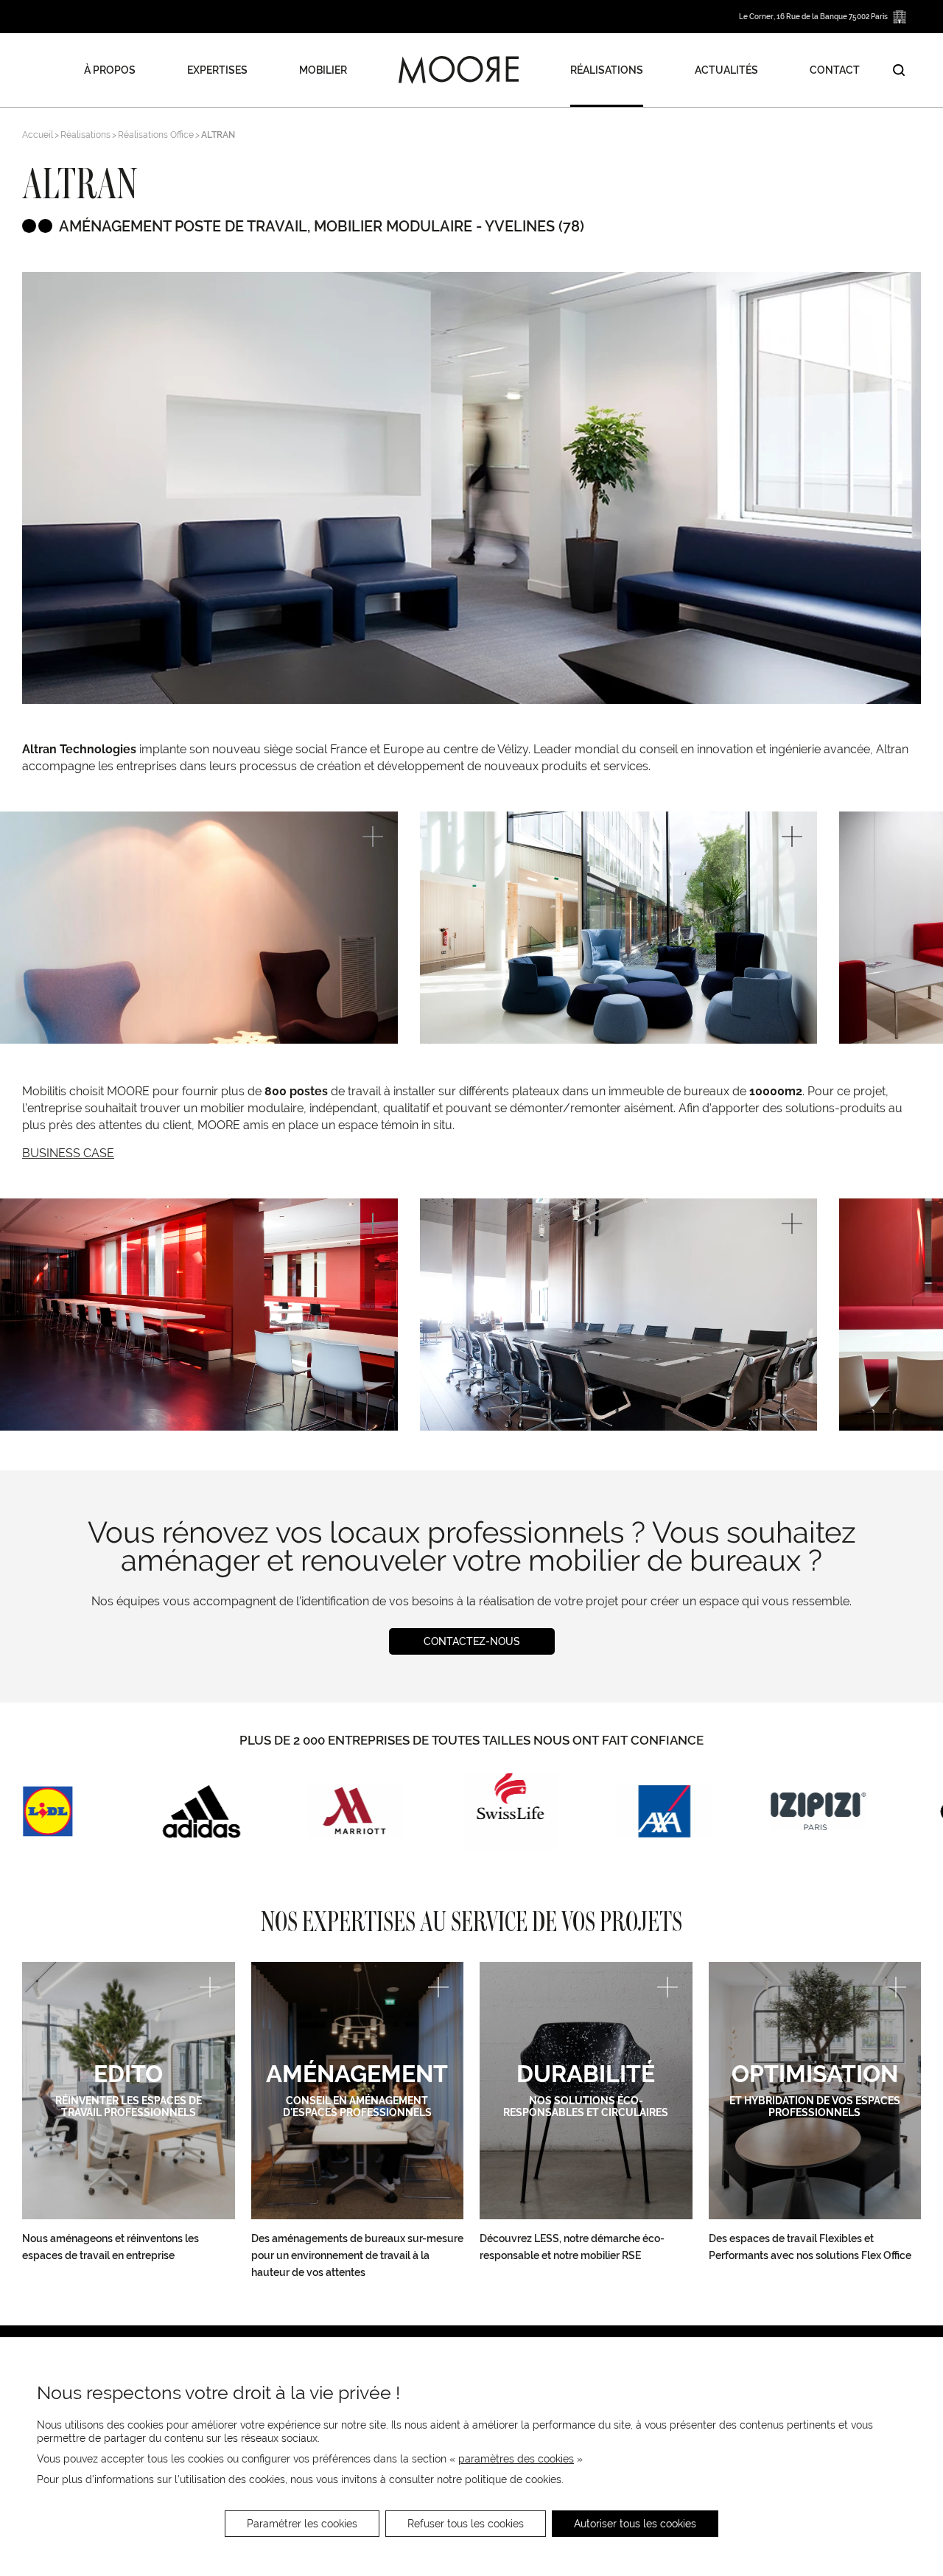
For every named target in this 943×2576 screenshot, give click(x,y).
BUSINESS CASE (68, 1153)
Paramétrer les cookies (302, 2524)
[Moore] (459, 70)
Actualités (726, 70)
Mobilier (323, 70)
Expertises (217, 70)
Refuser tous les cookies (466, 2524)
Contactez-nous (472, 1641)
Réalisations (607, 70)
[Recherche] (899, 70)
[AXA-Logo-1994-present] (664, 1811)
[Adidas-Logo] (201, 1811)
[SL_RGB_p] (510, 1811)
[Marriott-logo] (355, 1811)
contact (835, 70)
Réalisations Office (156, 135)
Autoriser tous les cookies (635, 2524)
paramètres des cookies (516, 2459)
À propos (110, 70)
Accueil (38, 135)
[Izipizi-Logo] (818, 1811)
